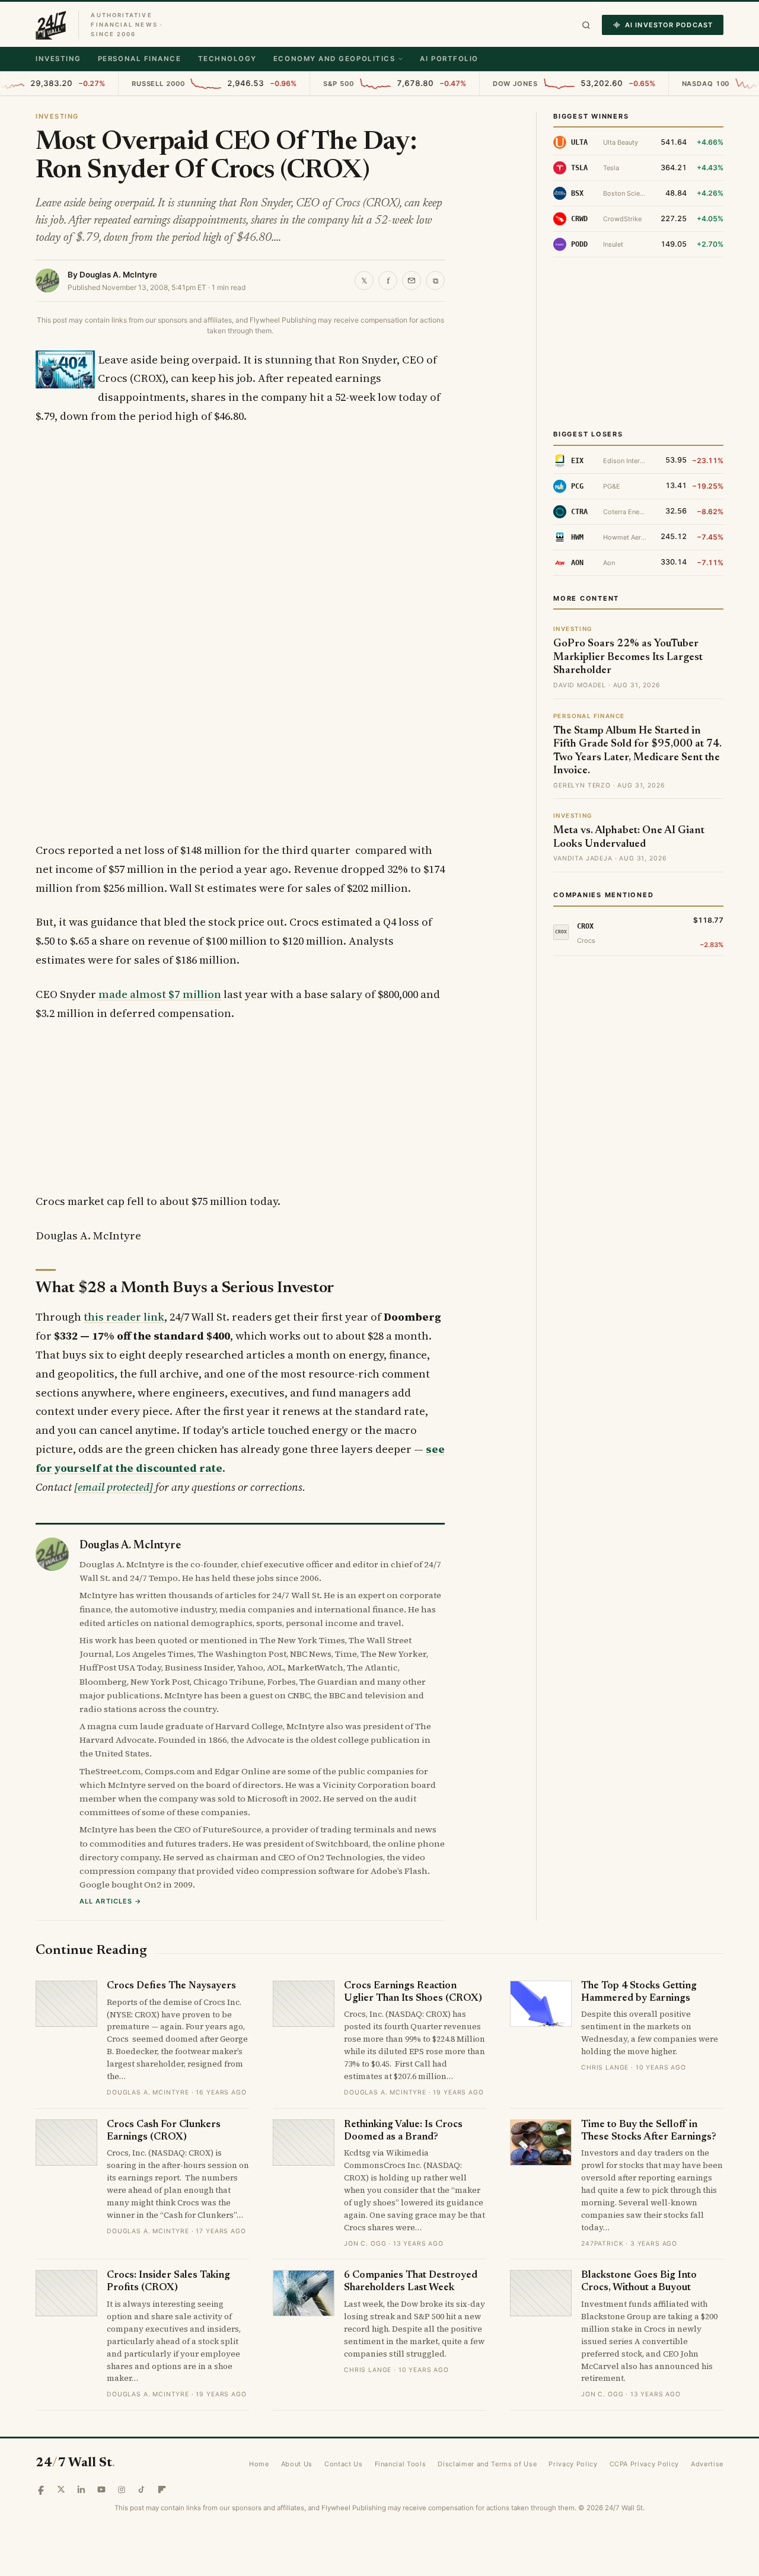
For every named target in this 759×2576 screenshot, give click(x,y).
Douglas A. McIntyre (118, 275)
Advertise (707, 2464)
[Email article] (412, 280)
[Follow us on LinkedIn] (81, 2489)
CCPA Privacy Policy (645, 2464)
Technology (227, 59)
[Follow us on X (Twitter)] (61, 2489)
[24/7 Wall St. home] (51, 25)
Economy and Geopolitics (334, 59)
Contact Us (344, 2464)
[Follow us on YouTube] (101, 2489)
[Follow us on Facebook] (41, 2489)
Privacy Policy (573, 2464)
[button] (586, 25)
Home (259, 2464)
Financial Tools (401, 2464)
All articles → (111, 1901)
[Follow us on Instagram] (122, 2489)
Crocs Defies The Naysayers (171, 1986)
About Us (297, 2464)
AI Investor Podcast (669, 25)
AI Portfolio (449, 59)
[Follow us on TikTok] (142, 2489)
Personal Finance (140, 59)
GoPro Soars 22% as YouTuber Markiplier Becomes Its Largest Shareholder (628, 657)
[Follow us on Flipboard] (162, 2489)
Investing (58, 59)
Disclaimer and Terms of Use (487, 2464)
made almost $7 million (160, 994)
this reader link (124, 1317)
